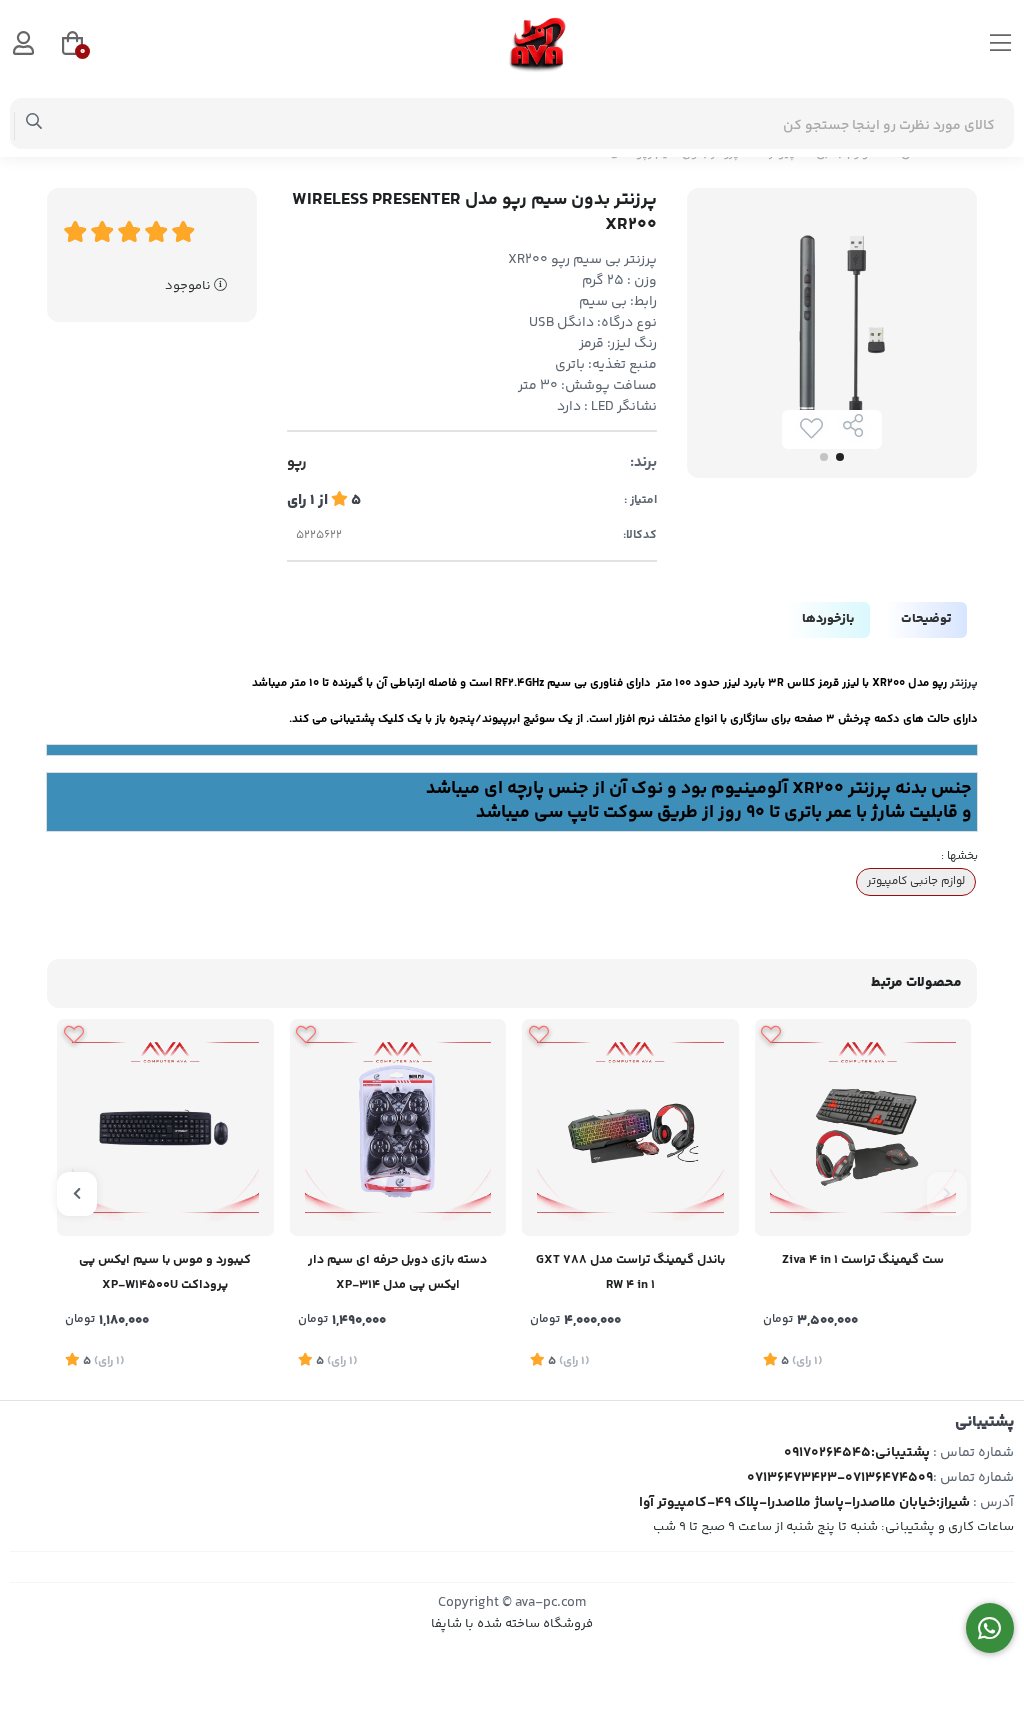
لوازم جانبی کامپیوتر (916, 881)
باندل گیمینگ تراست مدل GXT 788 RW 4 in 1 (630, 1272)
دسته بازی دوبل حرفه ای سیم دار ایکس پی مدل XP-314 (397, 1272)
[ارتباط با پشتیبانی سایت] (990, 1628)
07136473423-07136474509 (840, 1478)
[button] (947, 1194)
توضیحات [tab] (926, 619)
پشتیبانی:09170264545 (857, 1453)
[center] (34, 124)
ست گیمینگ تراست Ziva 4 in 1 (863, 1260)
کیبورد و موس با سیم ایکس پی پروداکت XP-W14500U (165, 1272)
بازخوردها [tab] (828, 619)
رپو (297, 463)
